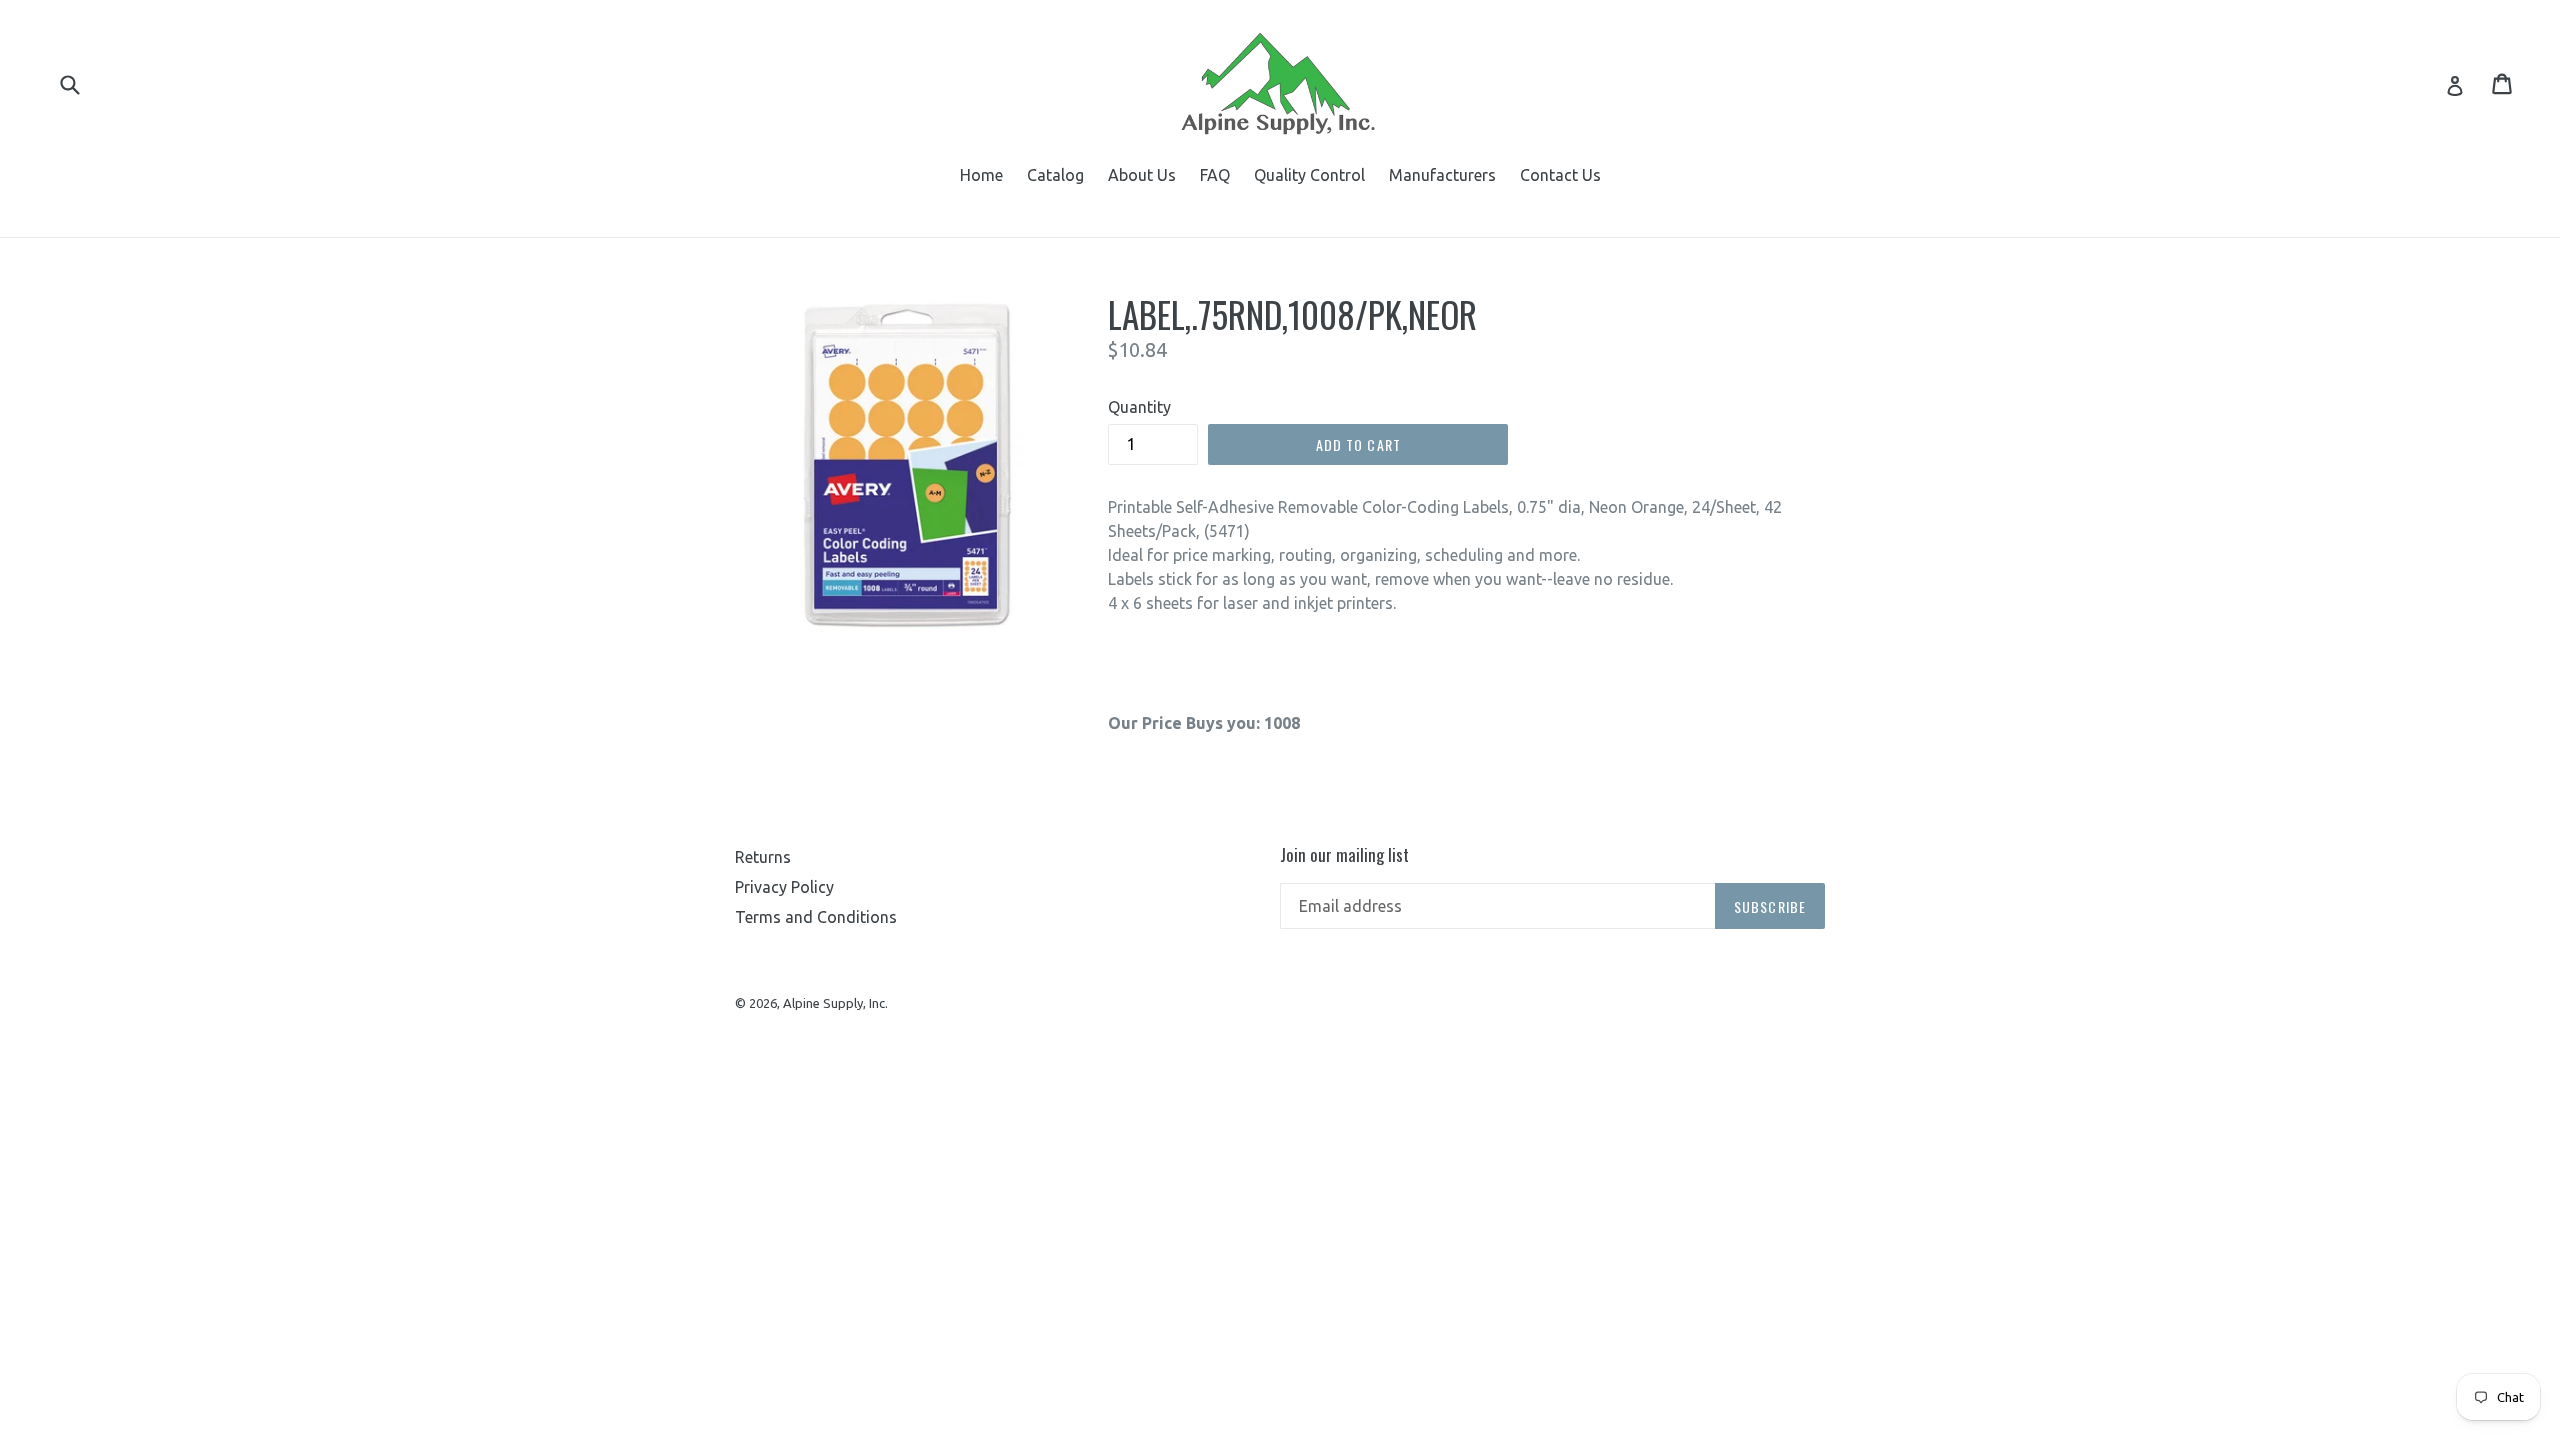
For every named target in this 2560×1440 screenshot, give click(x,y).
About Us (1142, 175)
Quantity (1139, 407)
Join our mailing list (1344, 855)
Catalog (1055, 175)
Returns (763, 857)
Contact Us (1560, 175)
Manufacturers (1442, 175)
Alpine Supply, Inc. (835, 1003)
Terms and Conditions (816, 917)
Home (981, 175)
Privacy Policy (784, 887)
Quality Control (1309, 175)
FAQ (1215, 175)
